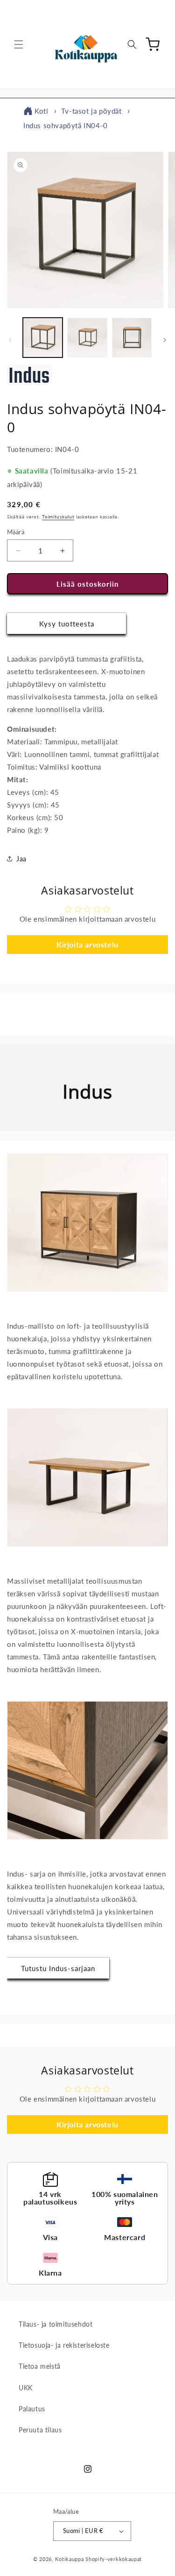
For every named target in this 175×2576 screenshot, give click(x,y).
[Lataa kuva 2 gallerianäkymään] (87, 338)
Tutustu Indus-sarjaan (58, 1968)
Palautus (32, 2409)
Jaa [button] (21, 859)
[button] (19, 44)
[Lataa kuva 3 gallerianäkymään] (132, 338)
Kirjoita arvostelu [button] (87, 944)
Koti (41, 111)
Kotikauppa (69, 2559)
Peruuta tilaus (40, 2430)
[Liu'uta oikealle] (165, 340)
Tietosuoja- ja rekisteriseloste (64, 2345)
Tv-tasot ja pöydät (91, 111)
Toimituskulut (58, 517)
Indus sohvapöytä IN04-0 (66, 125)
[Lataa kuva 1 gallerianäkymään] (43, 338)
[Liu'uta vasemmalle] (10, 340)
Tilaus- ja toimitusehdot (56, 2324)
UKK (26, 2388)
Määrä (16, 532)
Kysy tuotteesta (67, 624)
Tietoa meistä (40, 2366)
